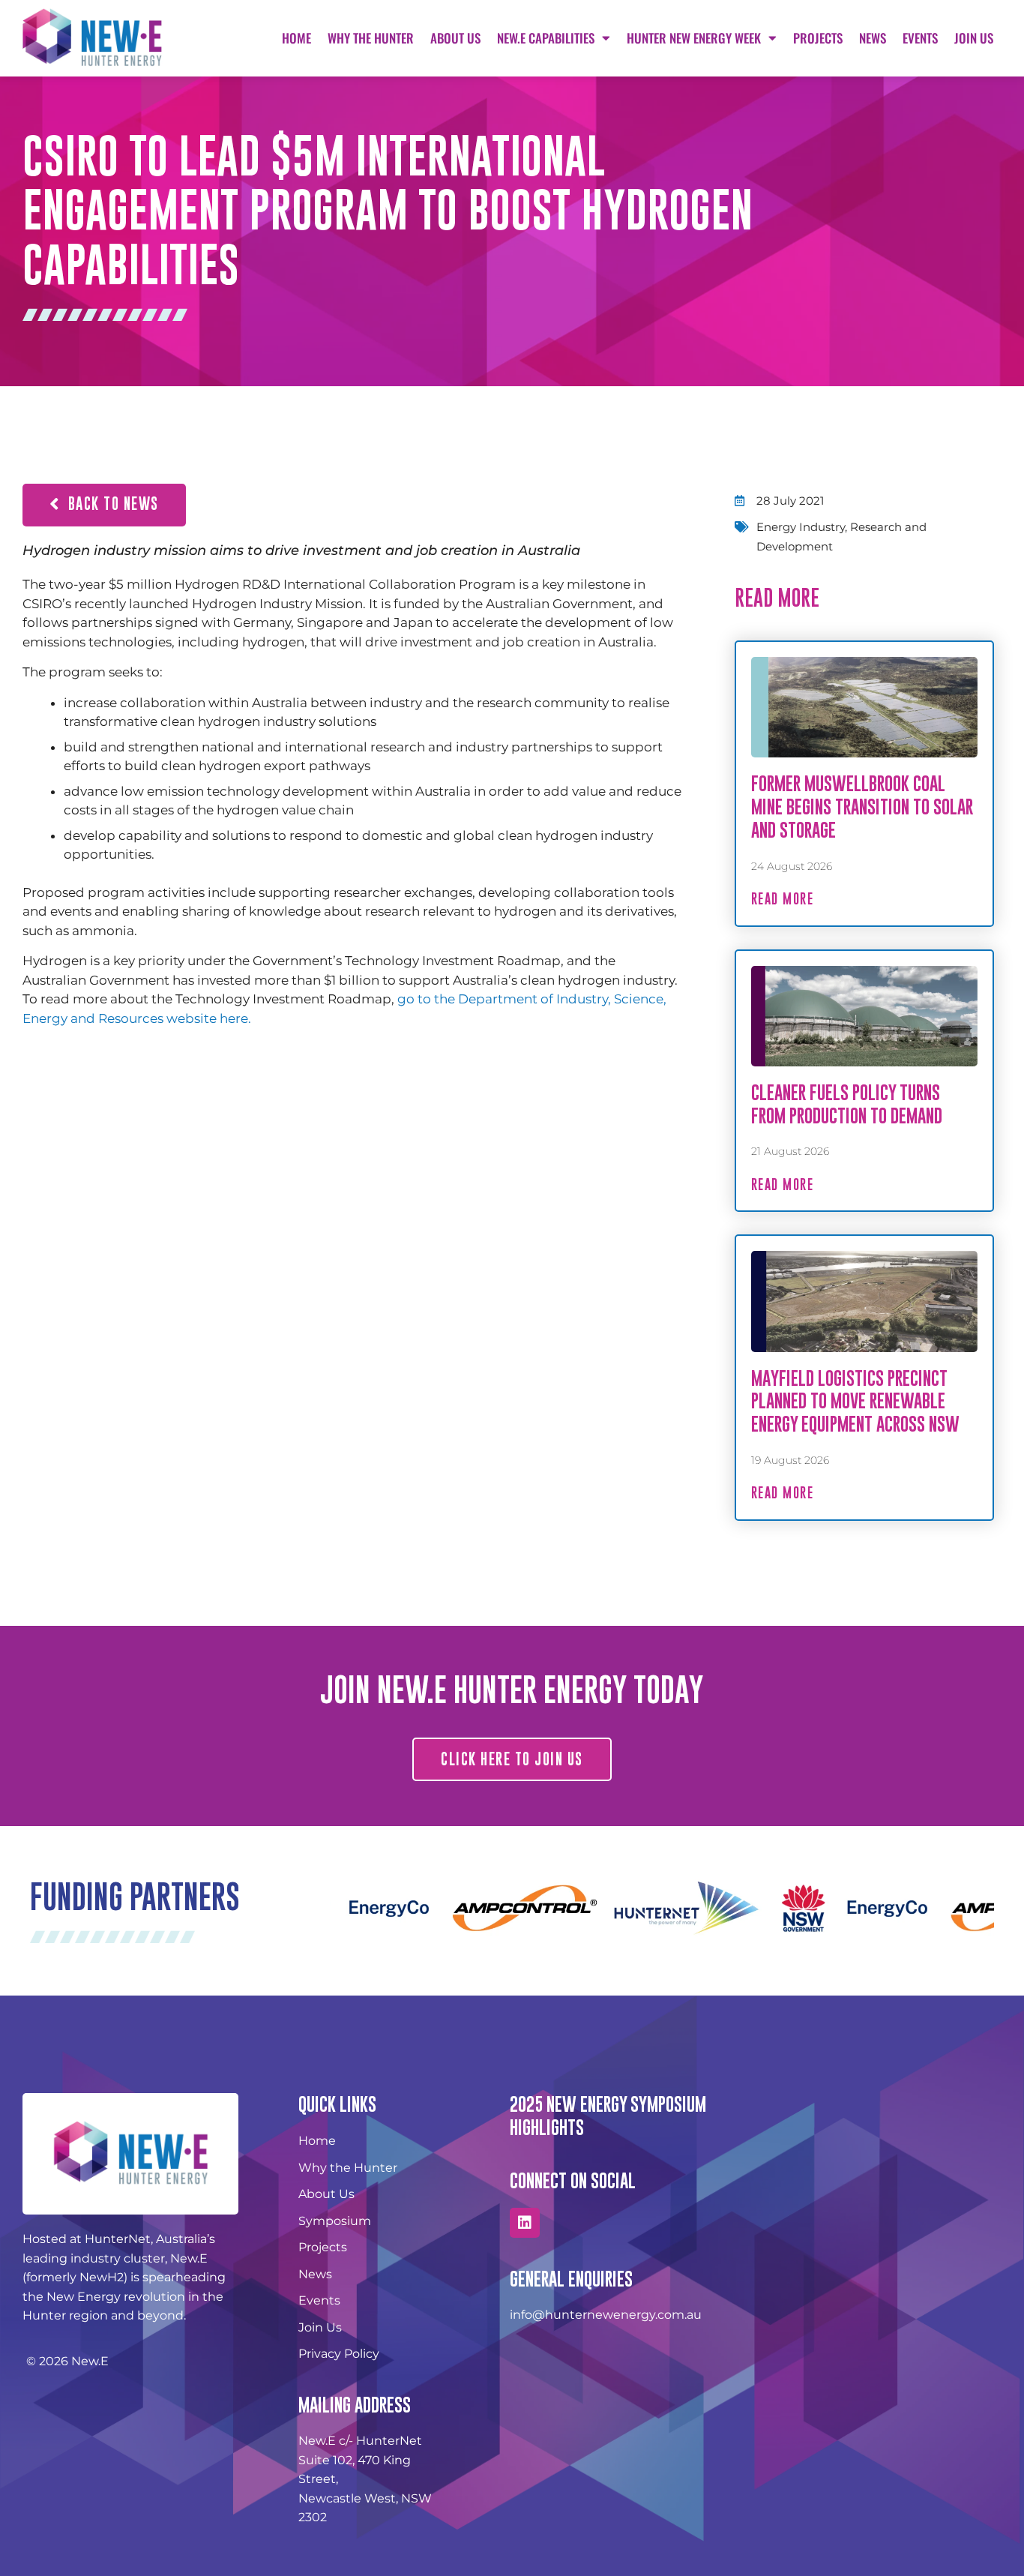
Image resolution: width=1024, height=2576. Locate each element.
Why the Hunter (371, 38)
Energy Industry (801, 527)
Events (920, 38)
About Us (455, 38)
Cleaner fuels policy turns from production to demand (847, 1104)
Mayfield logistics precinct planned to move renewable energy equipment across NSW (855, 1401)
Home (296, 38)
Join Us (974, 38)
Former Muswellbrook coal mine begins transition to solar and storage (862, 807)
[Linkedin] (525, 2223)
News (873, 38)
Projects (818, 38)
